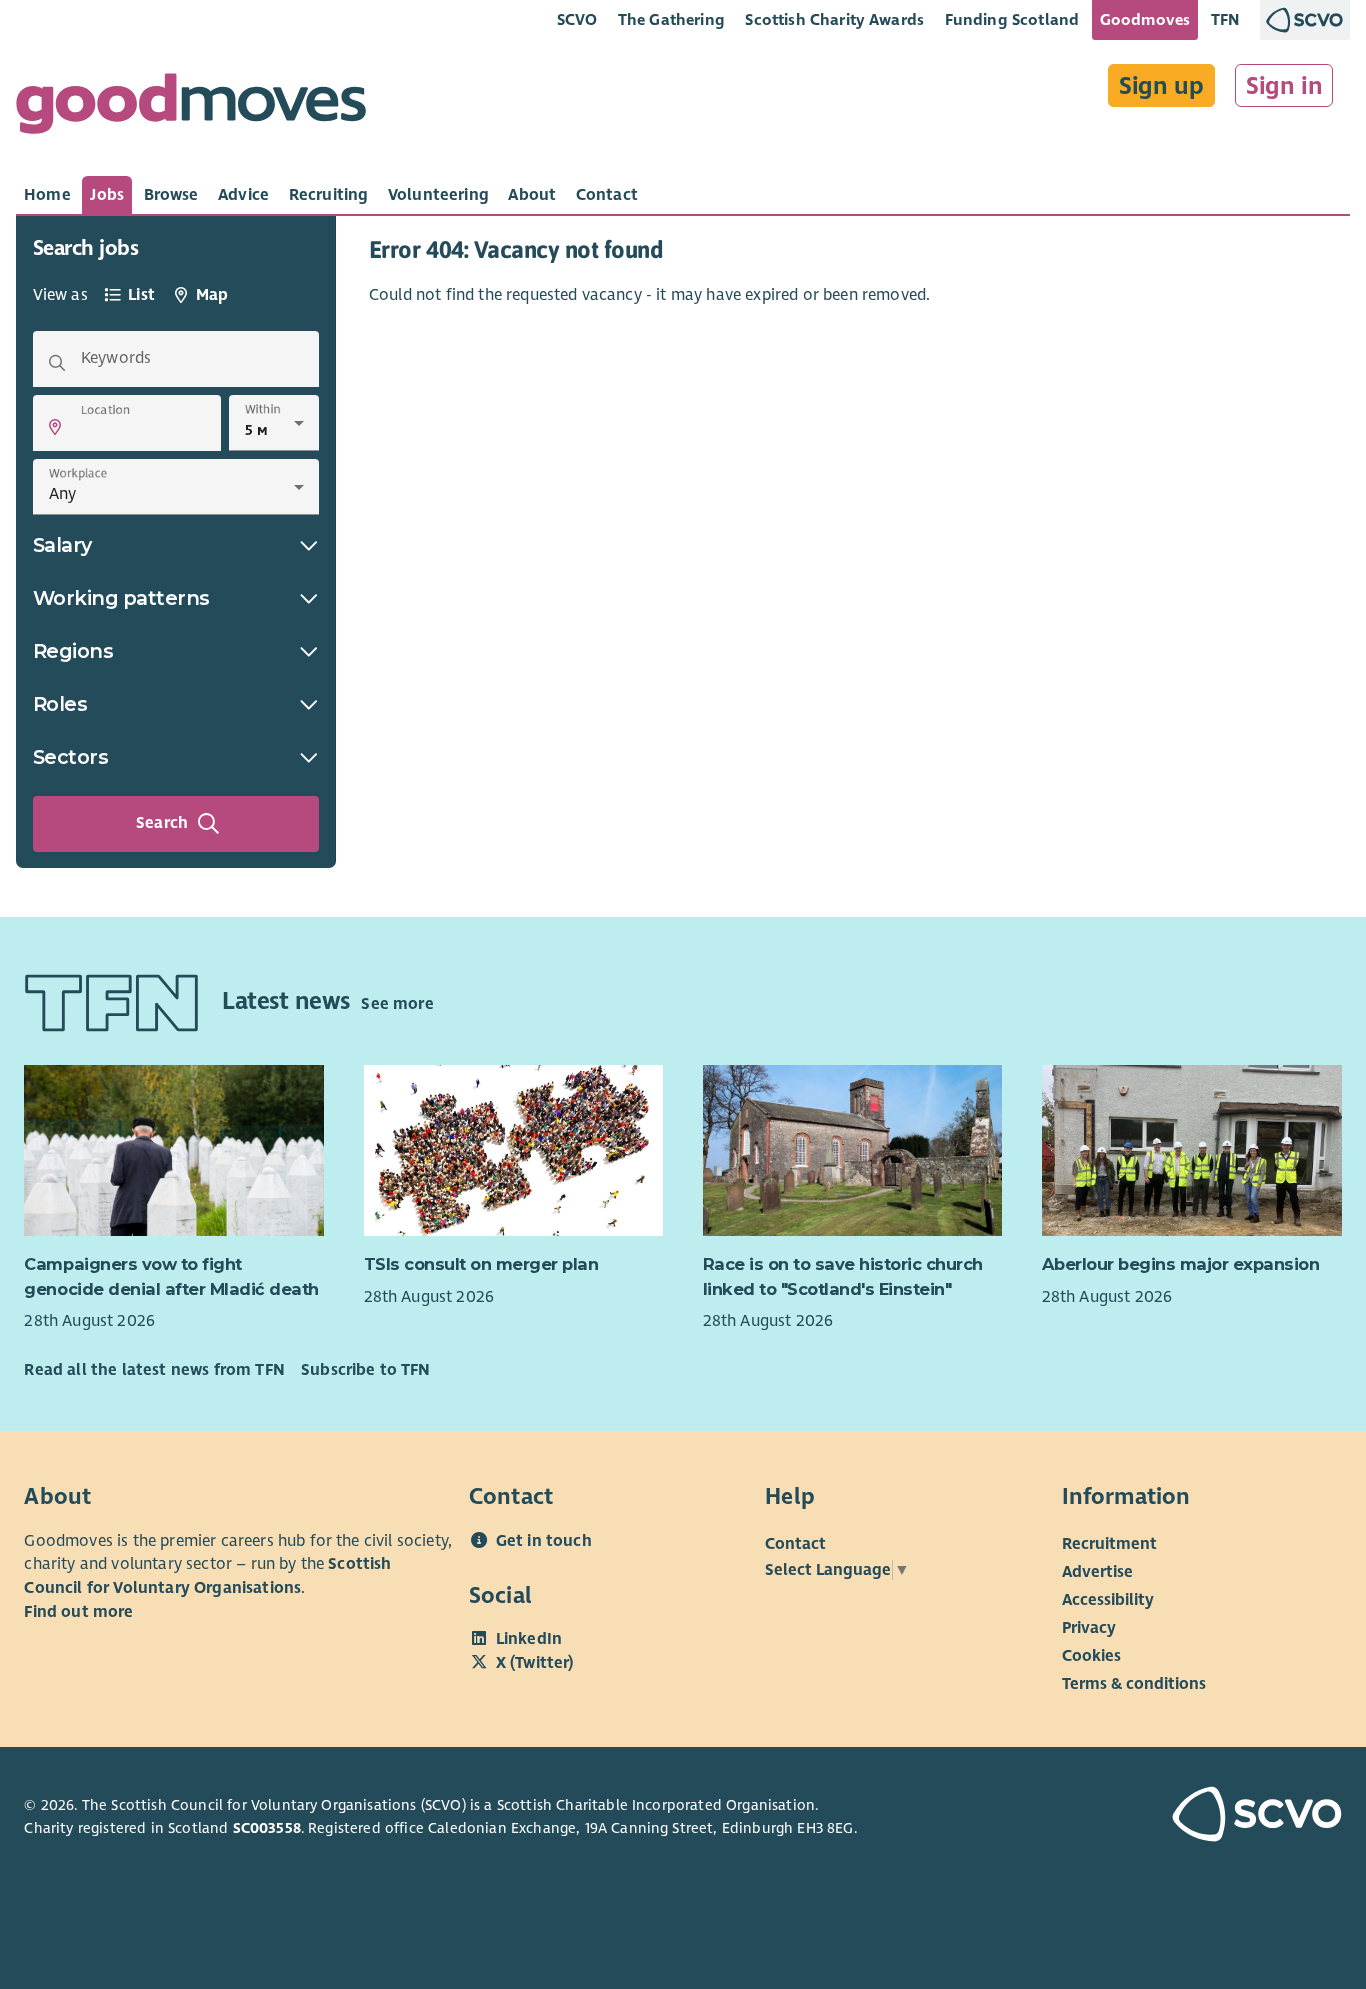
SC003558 (267, 1828)
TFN (1225, 19)
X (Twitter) (535, 1663)
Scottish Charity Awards (834, 19)
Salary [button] (62, 545)
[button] (55, 427)
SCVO (577, 19)
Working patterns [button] (121, 598)
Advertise (1097, 1571)
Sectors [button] (71, 757)
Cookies (1091, 1655)
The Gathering (671, 19)
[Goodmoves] (191, 108)
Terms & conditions (1134, 1683)
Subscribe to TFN (366, 1370)
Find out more (78, 1612)
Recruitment (1109, 1543)
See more (397, 1004)
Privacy (1089, 1627)
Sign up (1161, 86)
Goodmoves (1145, 19)
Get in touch (544, 1541)
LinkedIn (529, 1639)
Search (162, 823)
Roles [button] (60, 704)
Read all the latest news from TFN (154, 1370)
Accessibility (1108, 1599)
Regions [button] (73, 651)
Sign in (1284, 86)
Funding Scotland (1012, 19)
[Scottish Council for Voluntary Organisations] (1239, 1817)
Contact (795, 1543)
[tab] (47, 195)
